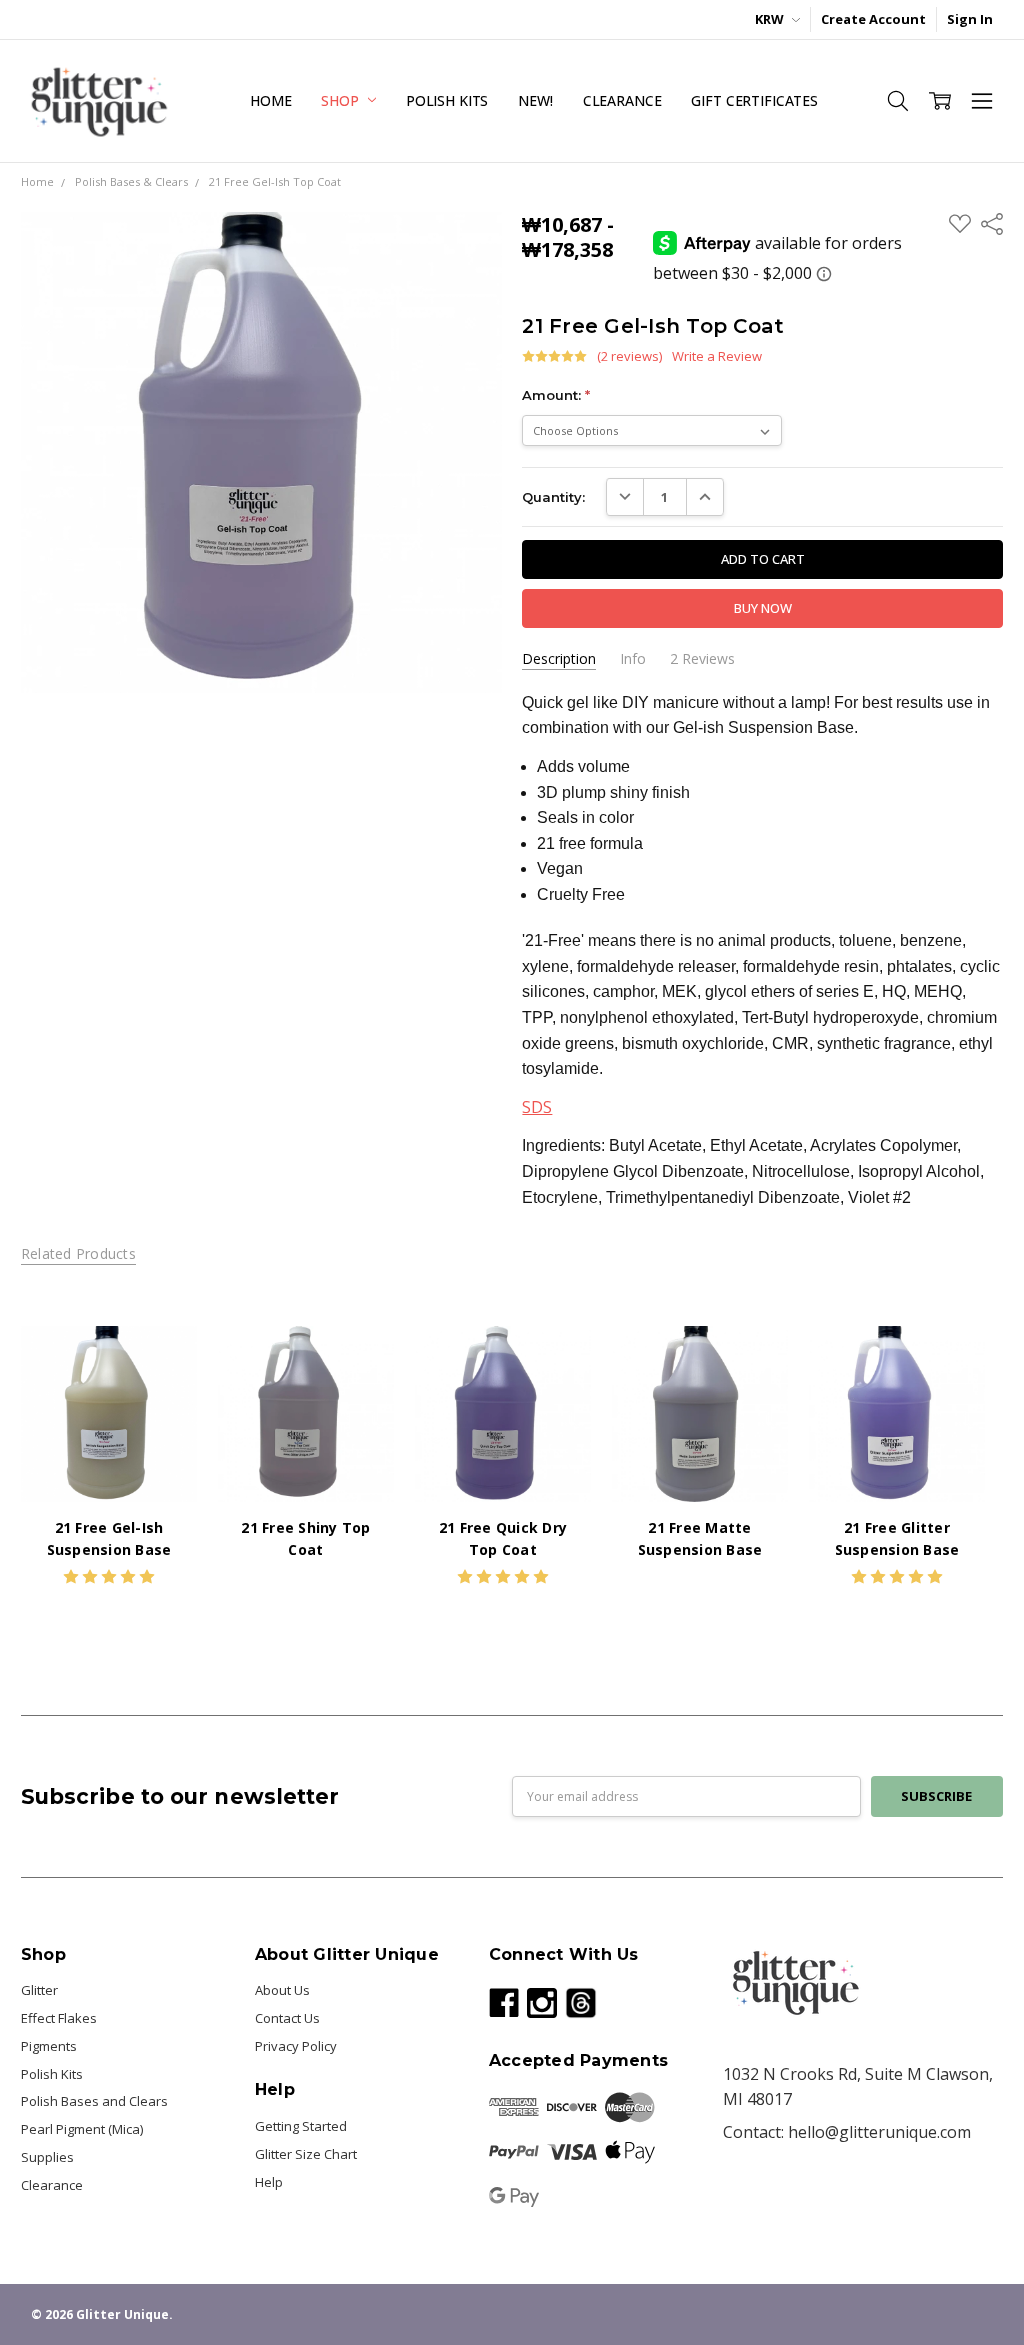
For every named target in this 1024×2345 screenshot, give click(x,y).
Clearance (622, 100)
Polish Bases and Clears (94, 2101)
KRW (771, 19)
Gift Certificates (754, 100)
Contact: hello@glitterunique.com (847, 2132)
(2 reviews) (629, 356)
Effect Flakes (59, 2018)
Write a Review (717, 356)
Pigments (49, 2046)
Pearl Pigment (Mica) (82, 2129)
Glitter (39, 1990)
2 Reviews (702, 659)
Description (559, 659)
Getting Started (301, 2126)
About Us (282, 1990)
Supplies (47, 2157)
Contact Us (287, 2018)
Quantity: (553, 497)
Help (269, 2182)
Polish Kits (447, 100)
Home (270, 100)
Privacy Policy (296, 2046)
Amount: (556, 395)
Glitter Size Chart (306, 2154)
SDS (537, 1107)
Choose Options (109, 1463)
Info (633, 659)
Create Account (873, 19)
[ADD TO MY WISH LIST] (163, 1391)
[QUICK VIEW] (163, 1360)
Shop (341, 100)
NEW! (535, 100)
